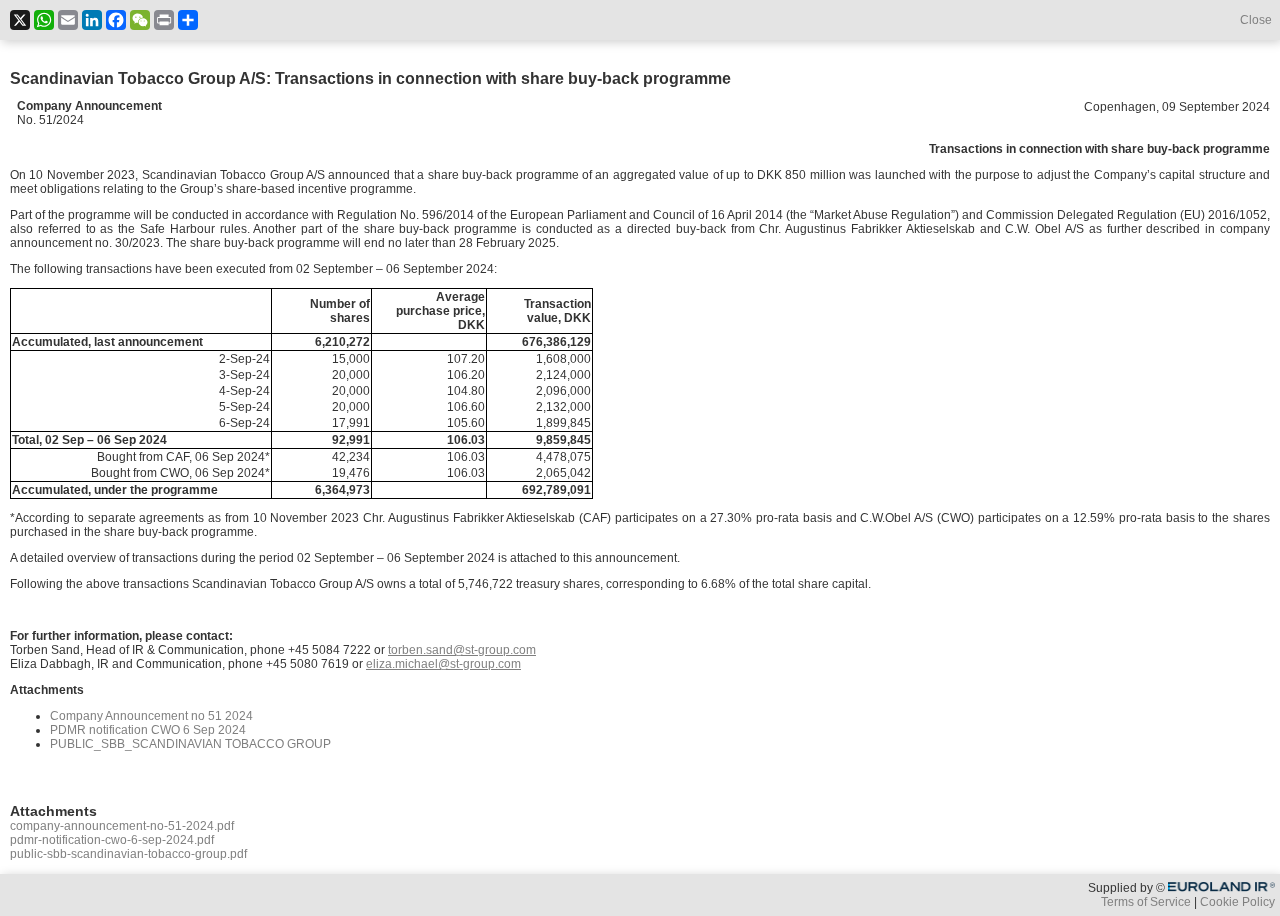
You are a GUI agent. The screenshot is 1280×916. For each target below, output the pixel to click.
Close (1256, 20)
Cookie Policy (1237, 902)
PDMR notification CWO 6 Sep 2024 (148, 730)
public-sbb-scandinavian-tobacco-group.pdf (128, 854)
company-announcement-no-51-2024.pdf (122, 826)
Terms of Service (1146, 902)
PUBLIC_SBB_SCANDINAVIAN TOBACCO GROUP (190, 744)
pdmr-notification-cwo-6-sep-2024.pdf (112, 840)
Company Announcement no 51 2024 (151, 716)
